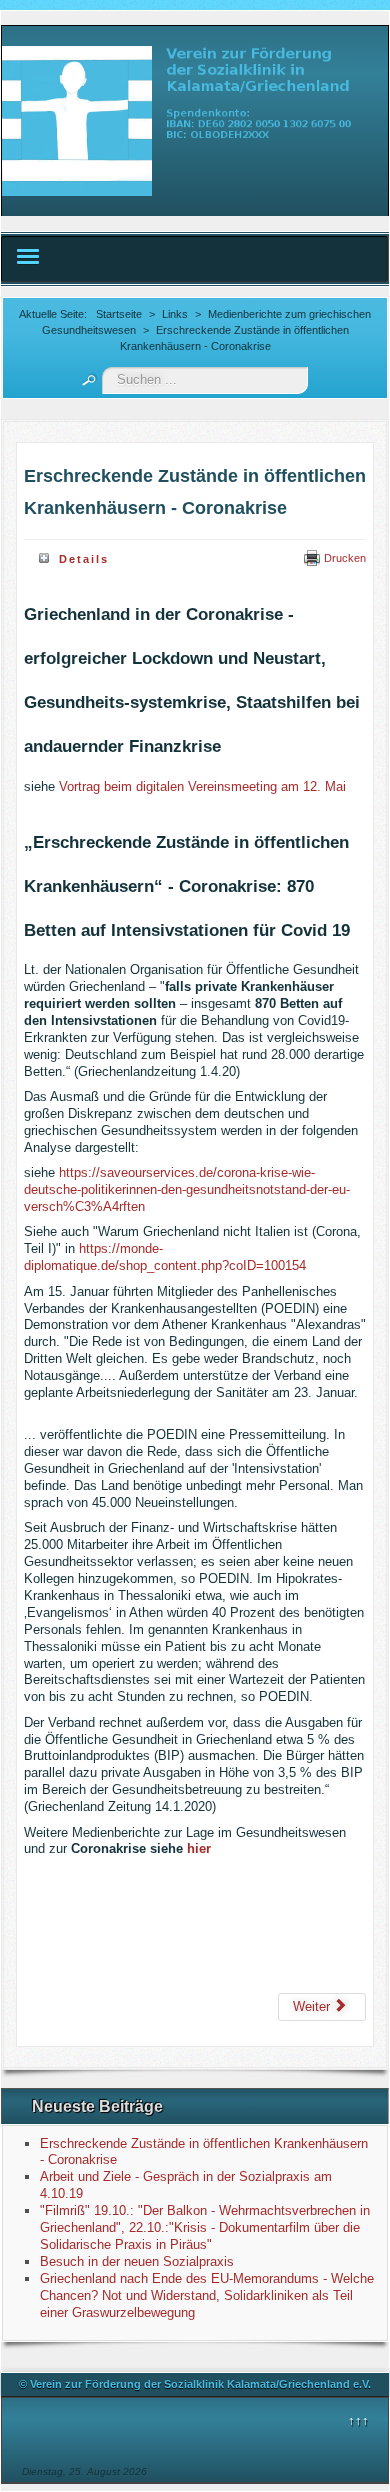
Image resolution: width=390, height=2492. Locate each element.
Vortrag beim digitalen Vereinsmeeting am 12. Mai (202, 786)
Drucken (343, 558)
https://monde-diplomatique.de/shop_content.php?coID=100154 (165, 1257)
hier (199, 1848)
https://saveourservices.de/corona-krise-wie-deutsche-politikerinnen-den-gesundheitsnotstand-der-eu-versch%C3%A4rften (187, 1189)
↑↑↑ (358, 2420)
